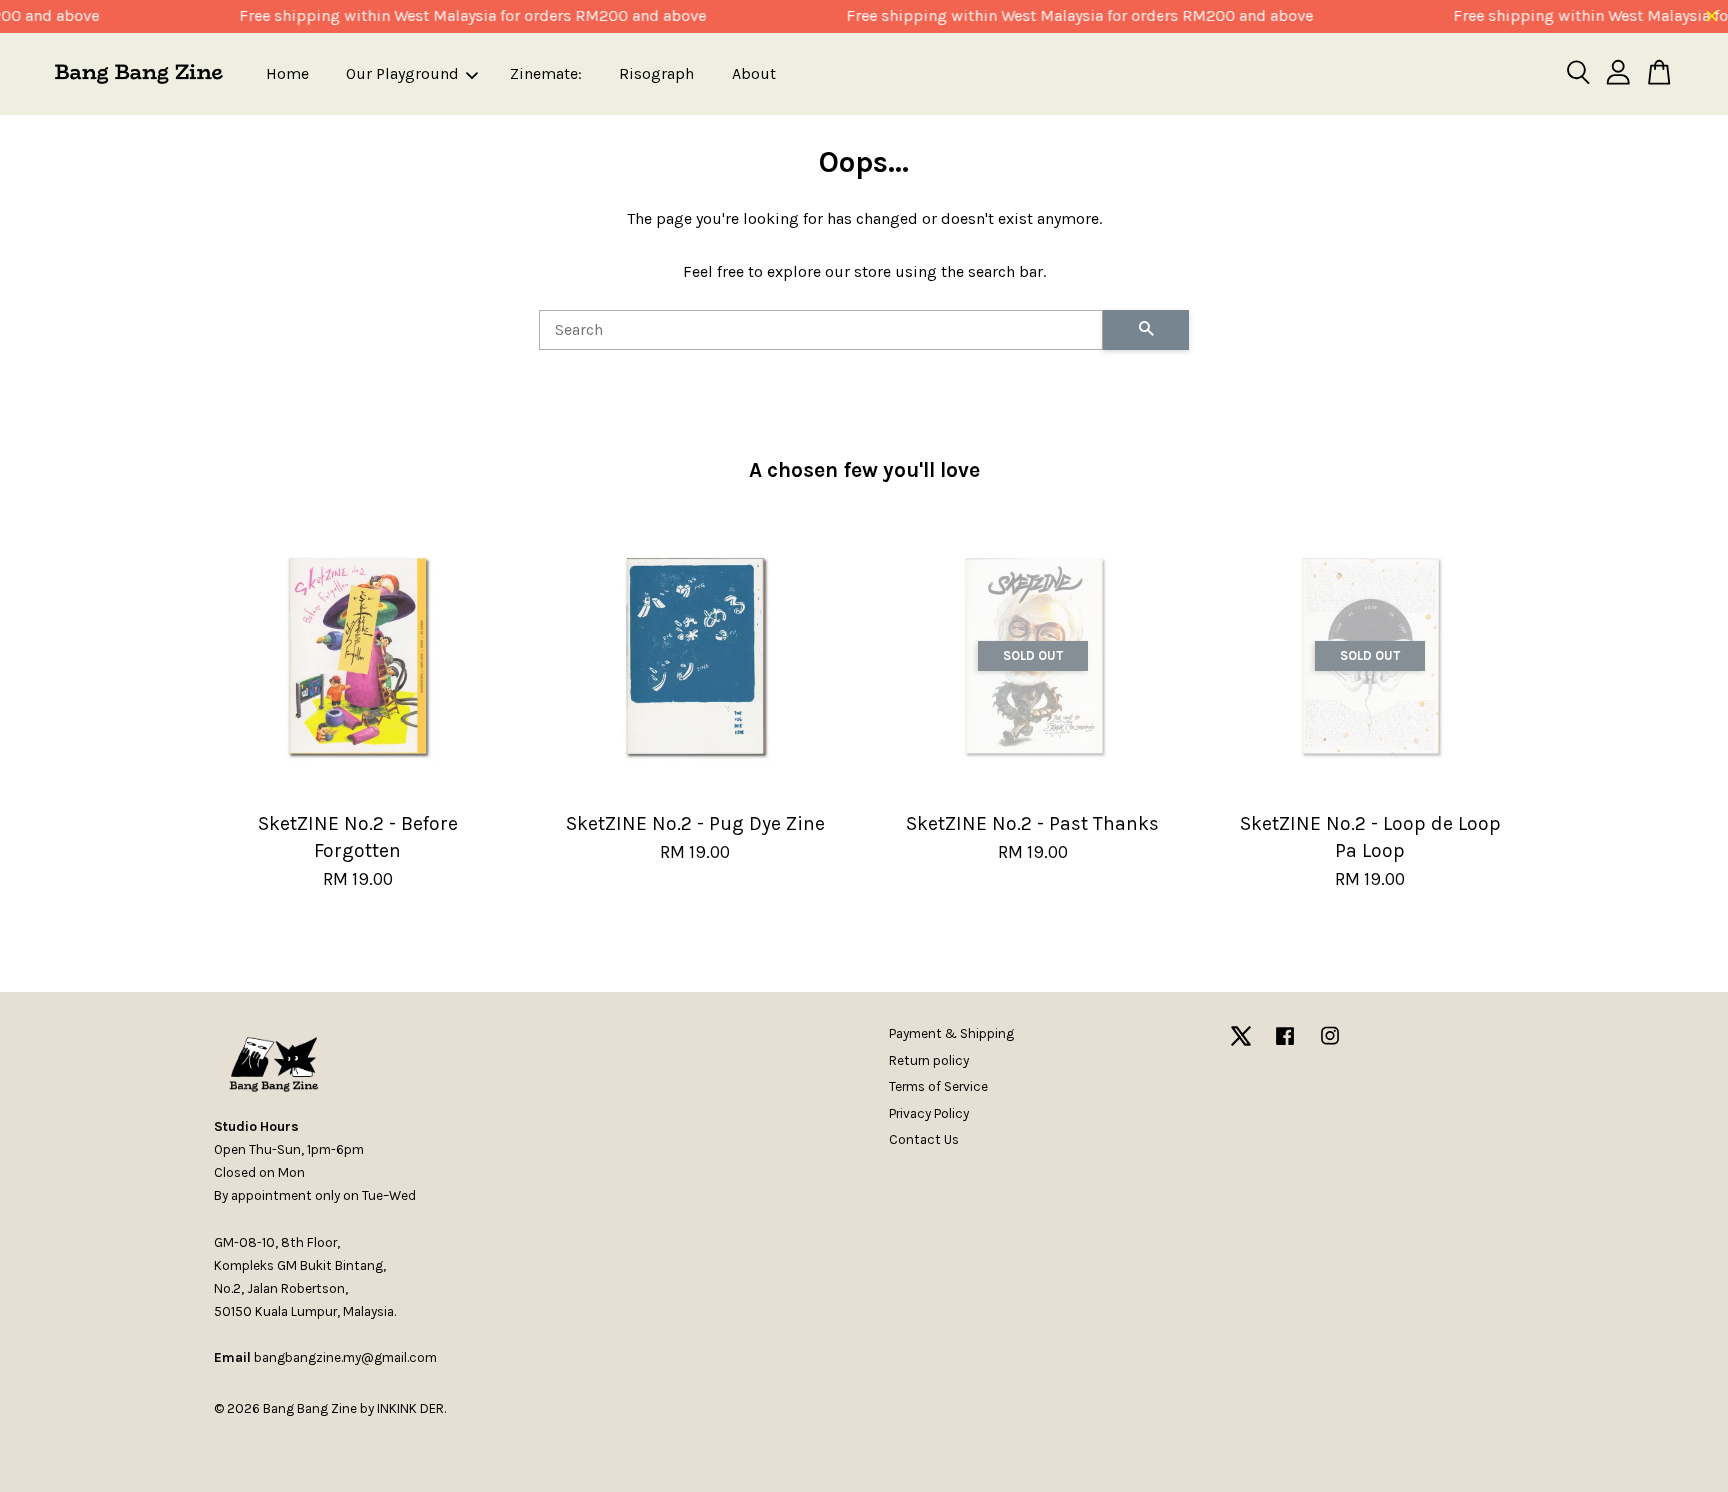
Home (287, 73)
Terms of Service (938, 1086)
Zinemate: (546, 73)
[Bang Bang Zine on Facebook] (1285, 1045)
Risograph (656, 73)
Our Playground (402, 73)
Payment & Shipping (951, 1033)
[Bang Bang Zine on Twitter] (1241, 1045)
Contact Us (924, 1139)
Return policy (929, 1060)
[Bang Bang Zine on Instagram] (1330, 1045)
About (754, 73)
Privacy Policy (929, 1113)
